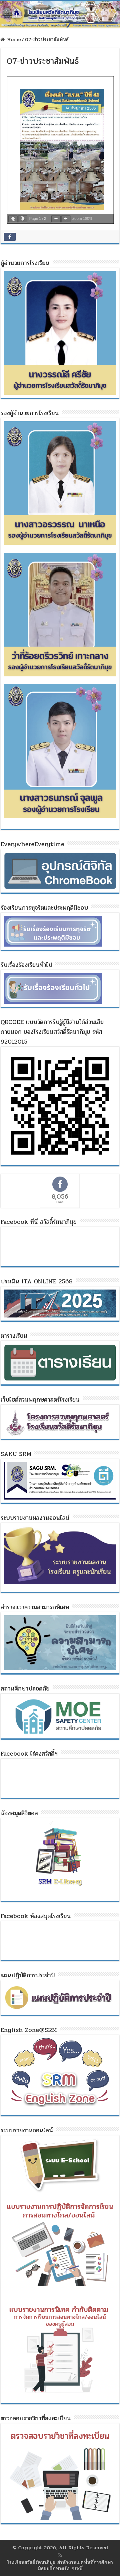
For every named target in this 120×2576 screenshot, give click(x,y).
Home (13, 39)
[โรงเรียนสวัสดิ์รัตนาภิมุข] (60, 14)
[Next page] (23, 219)
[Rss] (60, 2555)
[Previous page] (13, 219)
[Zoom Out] (56, 219)
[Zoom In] (66, 219)
